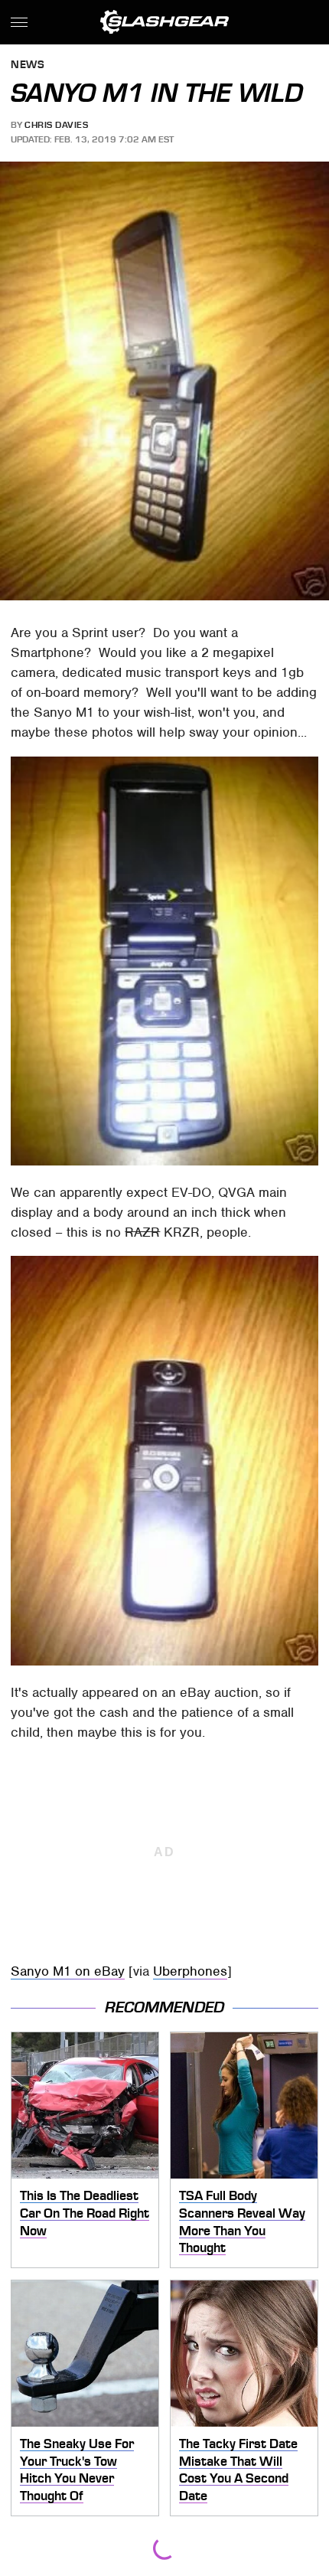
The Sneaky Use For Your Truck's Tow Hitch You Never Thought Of (77, 2470)
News (28, 65)
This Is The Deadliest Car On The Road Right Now (85, 2213)
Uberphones (190, 1971)
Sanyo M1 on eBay (68, 1971)
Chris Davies (56, 125)
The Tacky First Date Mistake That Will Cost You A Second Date (238, 2470)
